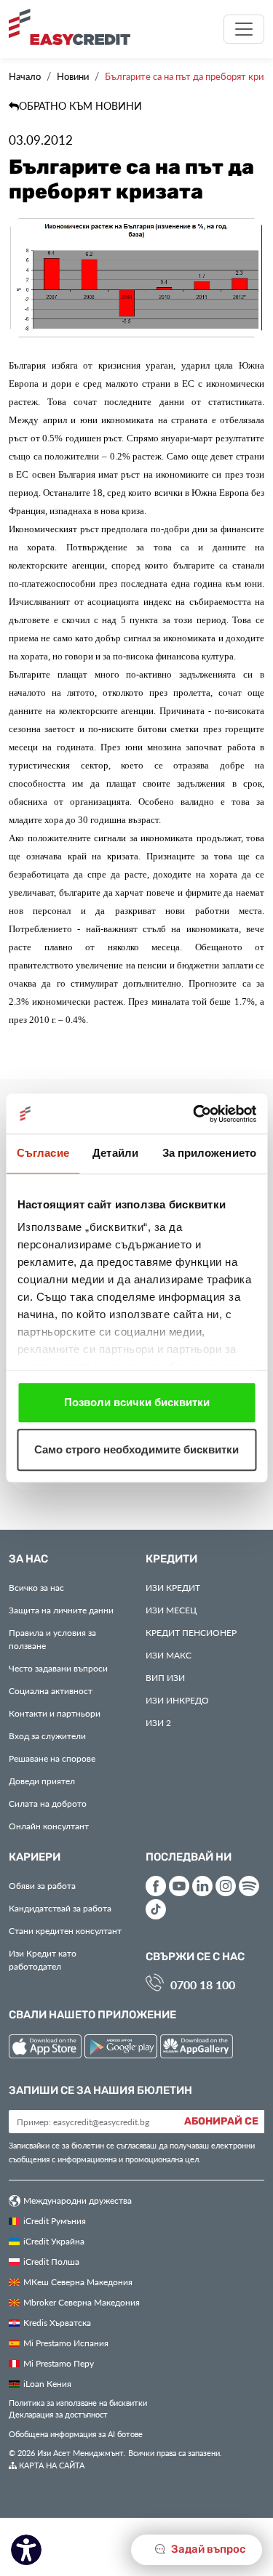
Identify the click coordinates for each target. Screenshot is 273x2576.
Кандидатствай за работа (60, 1908)
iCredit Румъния (55, 2220)
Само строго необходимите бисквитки (136, 1449)
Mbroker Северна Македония (82, 2302)
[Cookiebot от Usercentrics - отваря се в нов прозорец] (194, 1114)
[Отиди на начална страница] (75, 27)
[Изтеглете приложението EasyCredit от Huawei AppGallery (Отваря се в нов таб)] (197, 2049)
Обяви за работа (42, 1885)
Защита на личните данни (61, 1610)
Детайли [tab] (115, 1153)
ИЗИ (165, 1677)
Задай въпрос (207, 2549)
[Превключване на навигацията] (244, 29)
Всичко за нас (36, 1587)
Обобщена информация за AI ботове (76, 2434)
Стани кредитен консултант (65, 1930)
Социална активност (51, 1690)
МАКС (169, 1655)
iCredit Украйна (54, 2241)
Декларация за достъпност (58, 2414)
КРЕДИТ (173, 1587)
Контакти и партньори (55, 1713)
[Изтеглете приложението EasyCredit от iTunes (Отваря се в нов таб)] (47, 2049)
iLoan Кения (47, 2383)
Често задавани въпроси (58, 1668)
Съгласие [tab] (43, 1153)
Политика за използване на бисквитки (78, 2403)
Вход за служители (47, 1736)
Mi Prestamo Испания (66, 2343)
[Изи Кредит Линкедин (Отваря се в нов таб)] (202, 1886)
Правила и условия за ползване (52, 1639)
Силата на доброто (48, 1803)
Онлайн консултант (49, 1826)
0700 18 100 (203, 1985)
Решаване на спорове (52, 1758)
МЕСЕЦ (171, 1610)
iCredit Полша (51, 2261)
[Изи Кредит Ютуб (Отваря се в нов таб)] (179, 1886)
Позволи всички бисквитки (137, 1402)
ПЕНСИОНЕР (191, 1632)
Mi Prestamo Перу (59, 2363)
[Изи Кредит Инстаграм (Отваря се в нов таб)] (226, 1886)
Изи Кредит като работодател (43, 1959)
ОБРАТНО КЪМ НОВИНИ (80, 106)
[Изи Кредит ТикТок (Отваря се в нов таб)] (156, 1909)
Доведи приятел (42, 1781)
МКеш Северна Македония (78, 2282)
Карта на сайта (51, 2465)
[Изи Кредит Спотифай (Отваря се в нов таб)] (249, 1886)
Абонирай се (221, 2122)
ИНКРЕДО (177, 1700)
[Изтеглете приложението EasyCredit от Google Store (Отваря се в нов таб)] (122, 2049)
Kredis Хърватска (57, 2322)
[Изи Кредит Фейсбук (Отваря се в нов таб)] (156, 1886)
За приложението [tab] (210, 1153)
